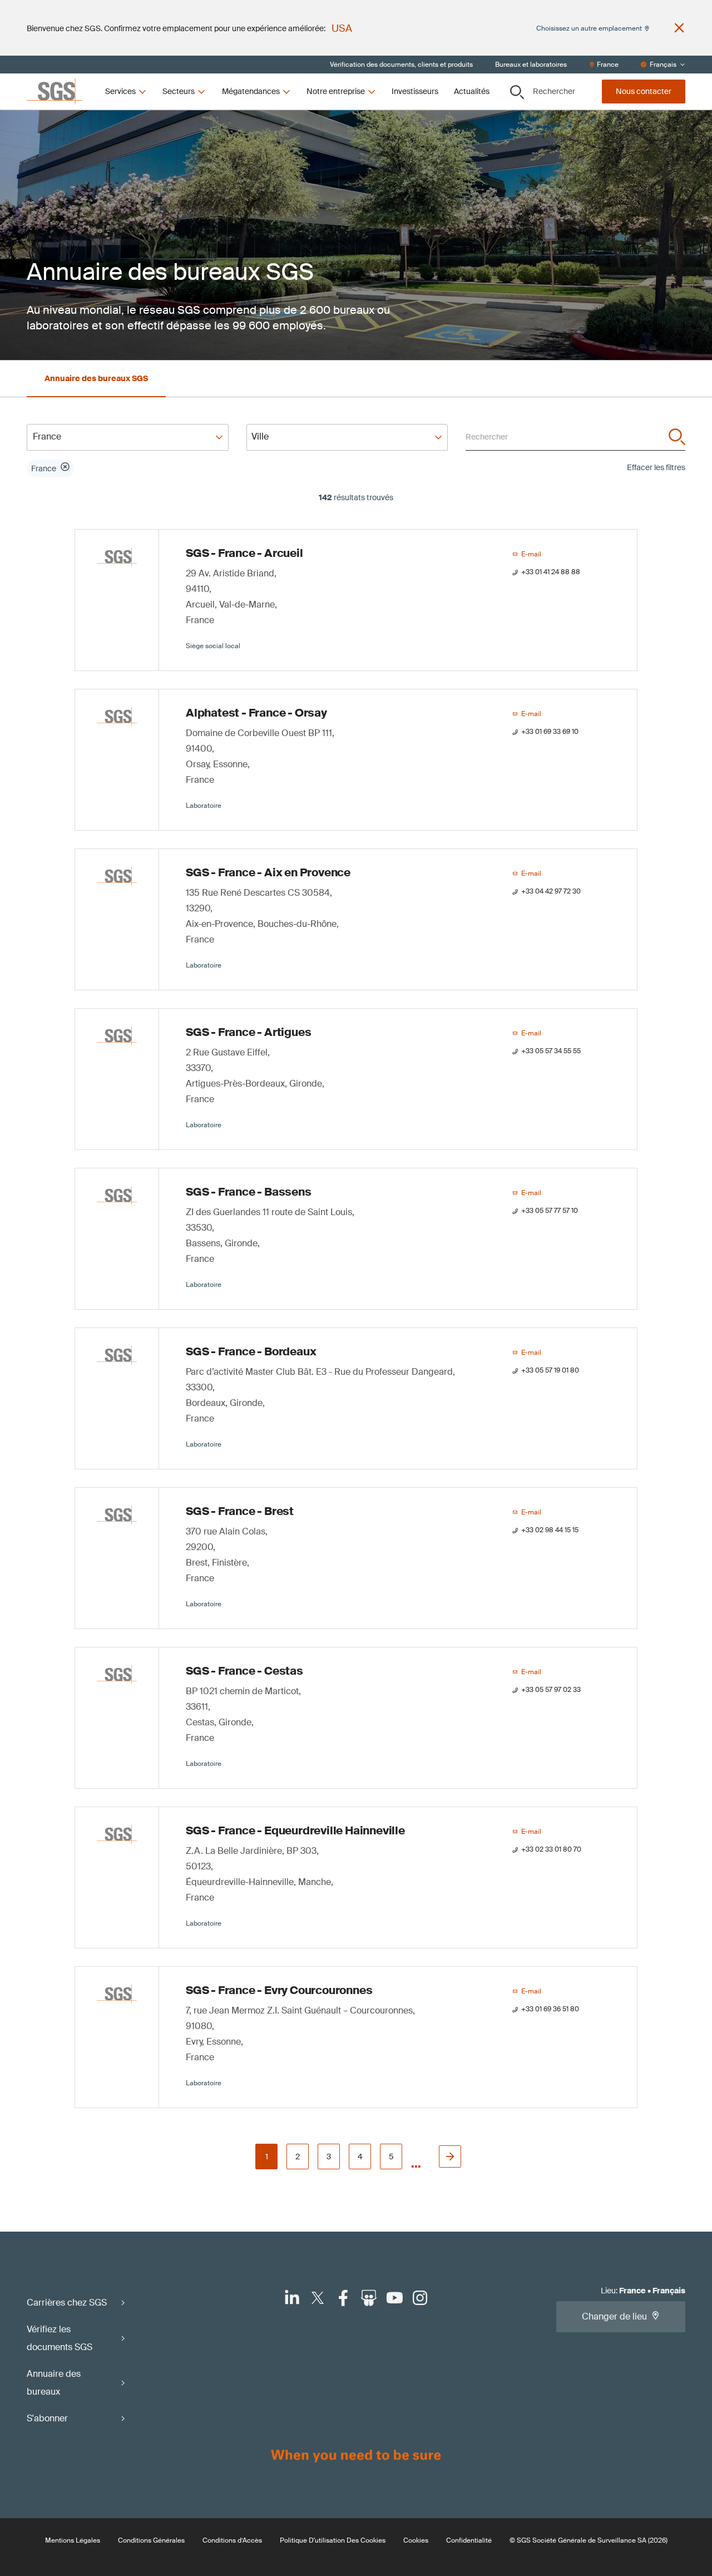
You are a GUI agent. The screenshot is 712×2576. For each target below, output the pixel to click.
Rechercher (554, 91)
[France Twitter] (318, 2298)
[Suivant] (450, 2156)
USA (342, 28)
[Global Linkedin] (292, 2298)
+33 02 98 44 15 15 (550, 1530)
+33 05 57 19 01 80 (550, 1370)
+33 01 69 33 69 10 (550, 732)
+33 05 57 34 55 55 (551, 1051)
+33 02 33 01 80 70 (551, 1849)
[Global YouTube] (394, 2298)
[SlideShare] (369, 2298)
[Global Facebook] (343, 2298)
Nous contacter (644, 91)
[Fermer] (679, 28)
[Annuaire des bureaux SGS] (96, 367)
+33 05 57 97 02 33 (551, 1690)
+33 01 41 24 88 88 (551, 572)
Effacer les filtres (656, 467)
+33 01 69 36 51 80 (550, 2009)
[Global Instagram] (420, 2298)
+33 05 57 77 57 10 (550, 1211)
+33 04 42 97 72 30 (551, 891)
